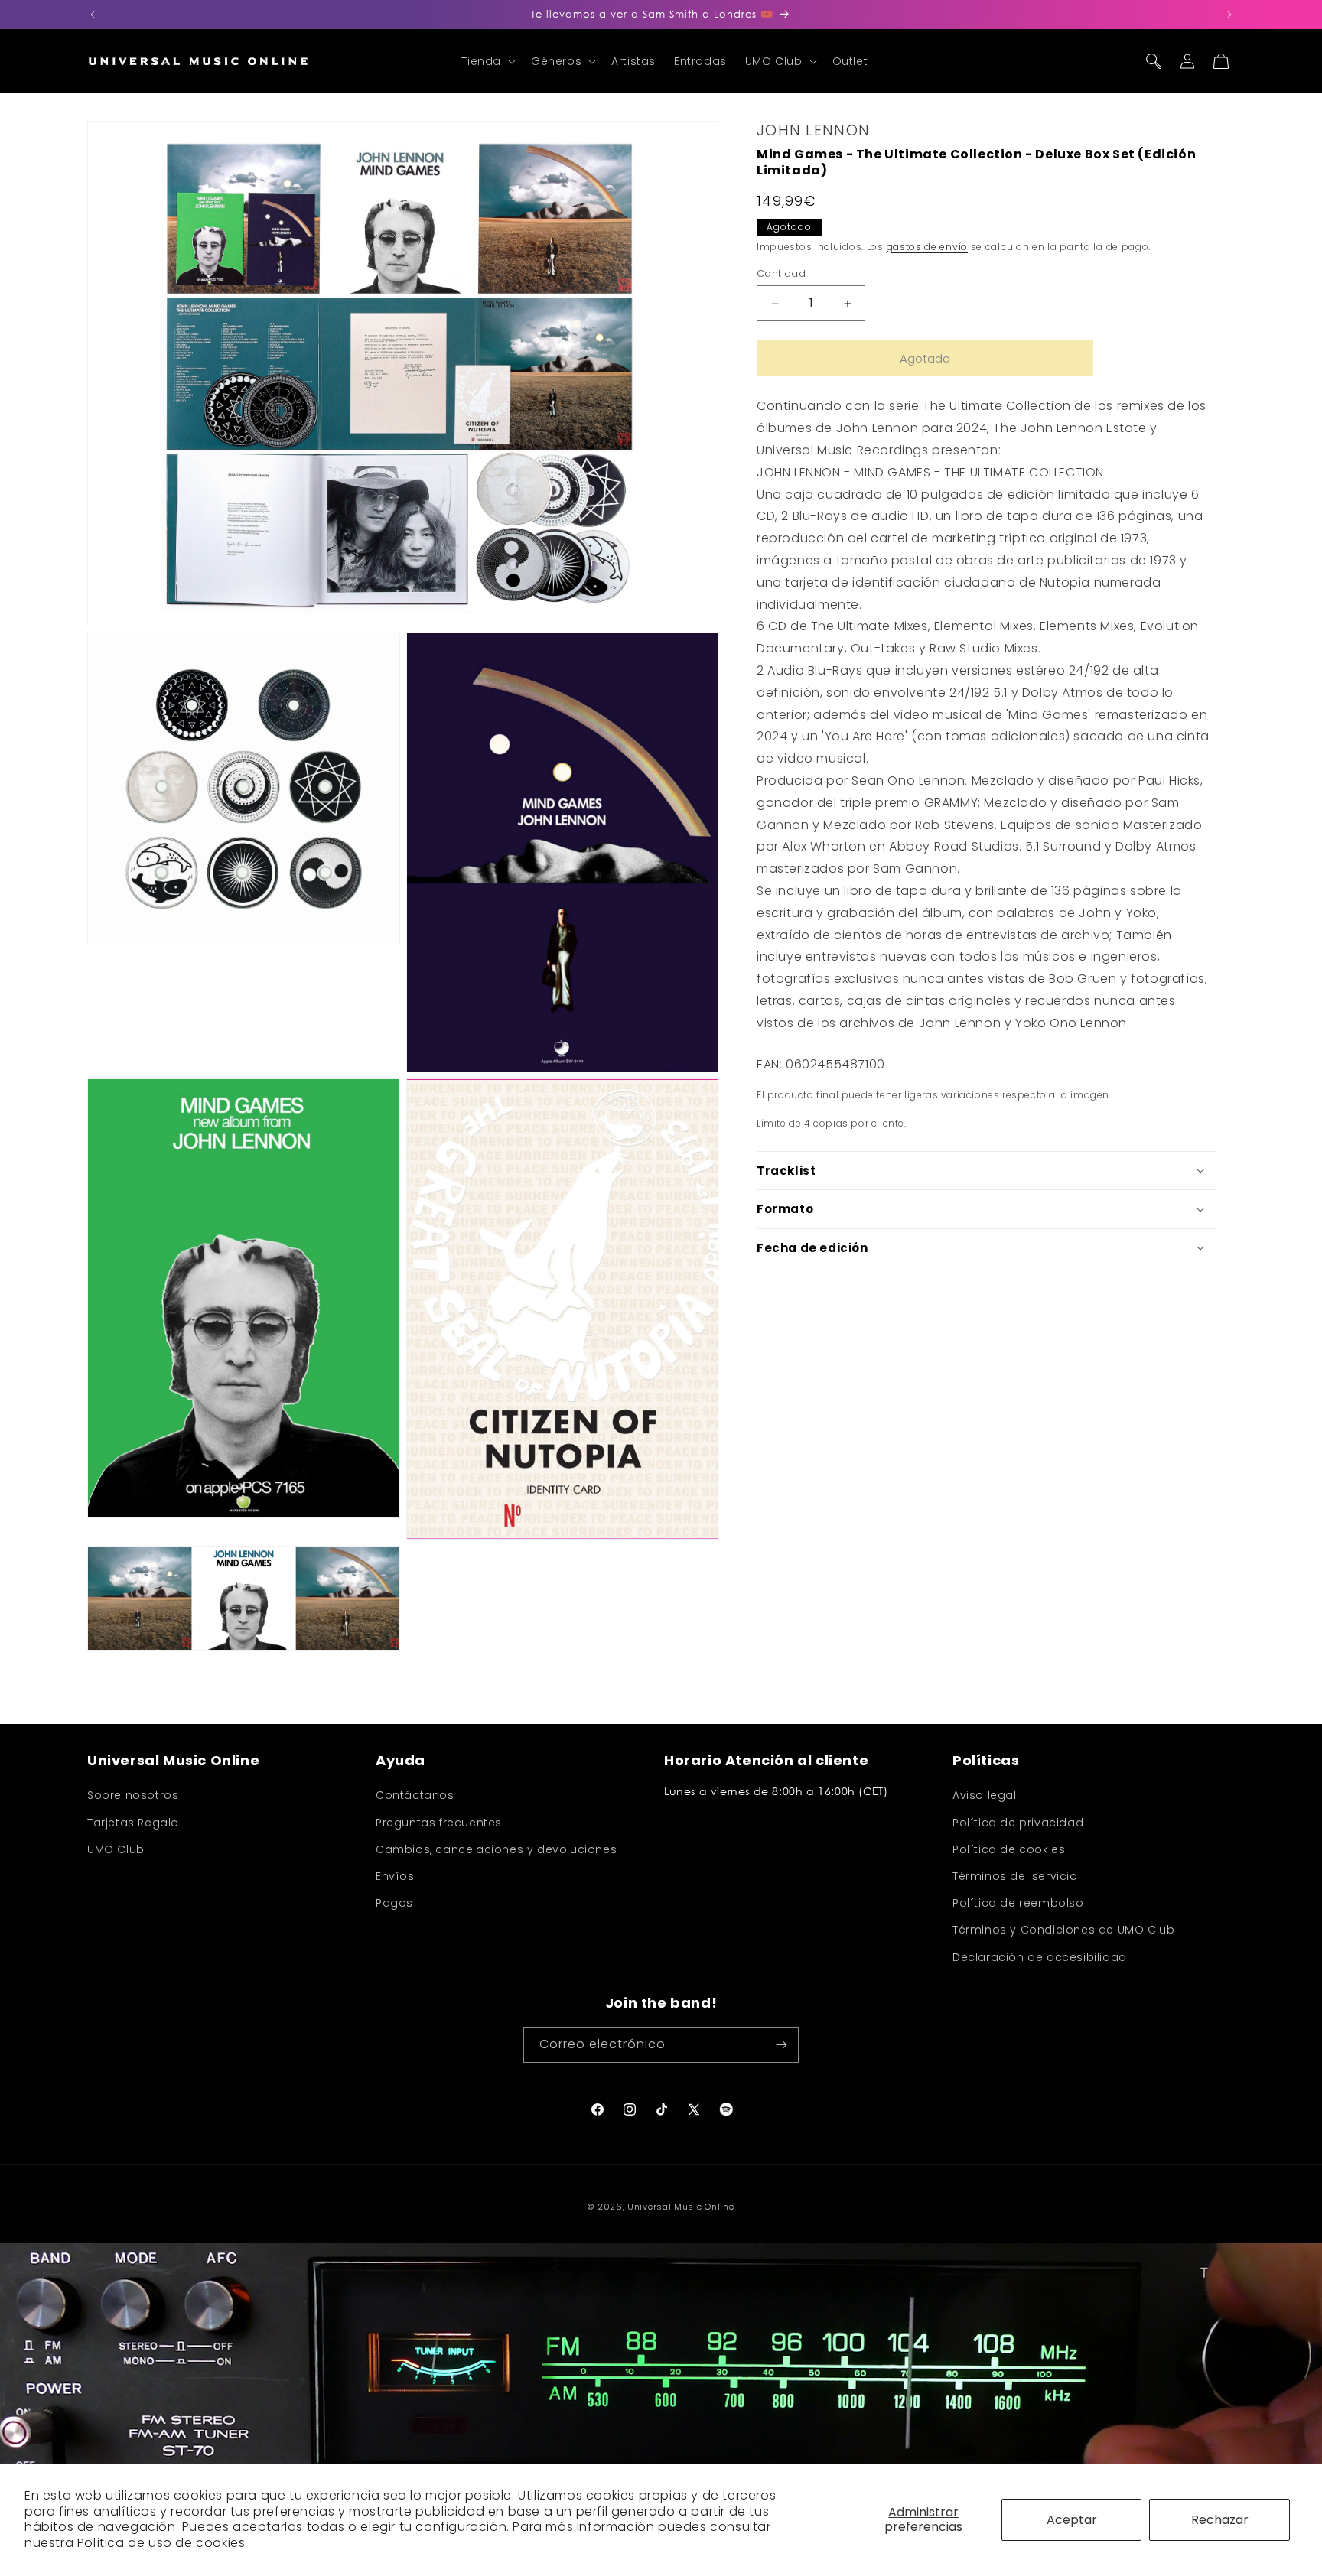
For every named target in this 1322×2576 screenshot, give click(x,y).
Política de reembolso (1018, 1903)
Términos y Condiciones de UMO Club (1063, 1930)
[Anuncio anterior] (93, 15)
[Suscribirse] (781, 2045)
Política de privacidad (1018, 1823)
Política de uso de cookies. (163, 2543)
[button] (487, 61)
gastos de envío (928, 247)
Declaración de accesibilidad (1040, 1957)
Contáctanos (415, 1796)
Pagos (394, 1903)
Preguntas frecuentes (439, 1823)
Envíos (395, 1876)
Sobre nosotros (133, 1796)
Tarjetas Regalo (133, 1823)
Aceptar (1072, 2520)
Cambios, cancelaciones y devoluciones (496, 1849)
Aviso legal (985, 1796)
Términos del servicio (1015, 1876)
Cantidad (781, 273)
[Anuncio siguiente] (1229, 15)
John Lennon (813, 130)
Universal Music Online (681, 2207)
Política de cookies (1009, 1849)
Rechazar (1220, 2520)
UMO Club (116, 1849)
